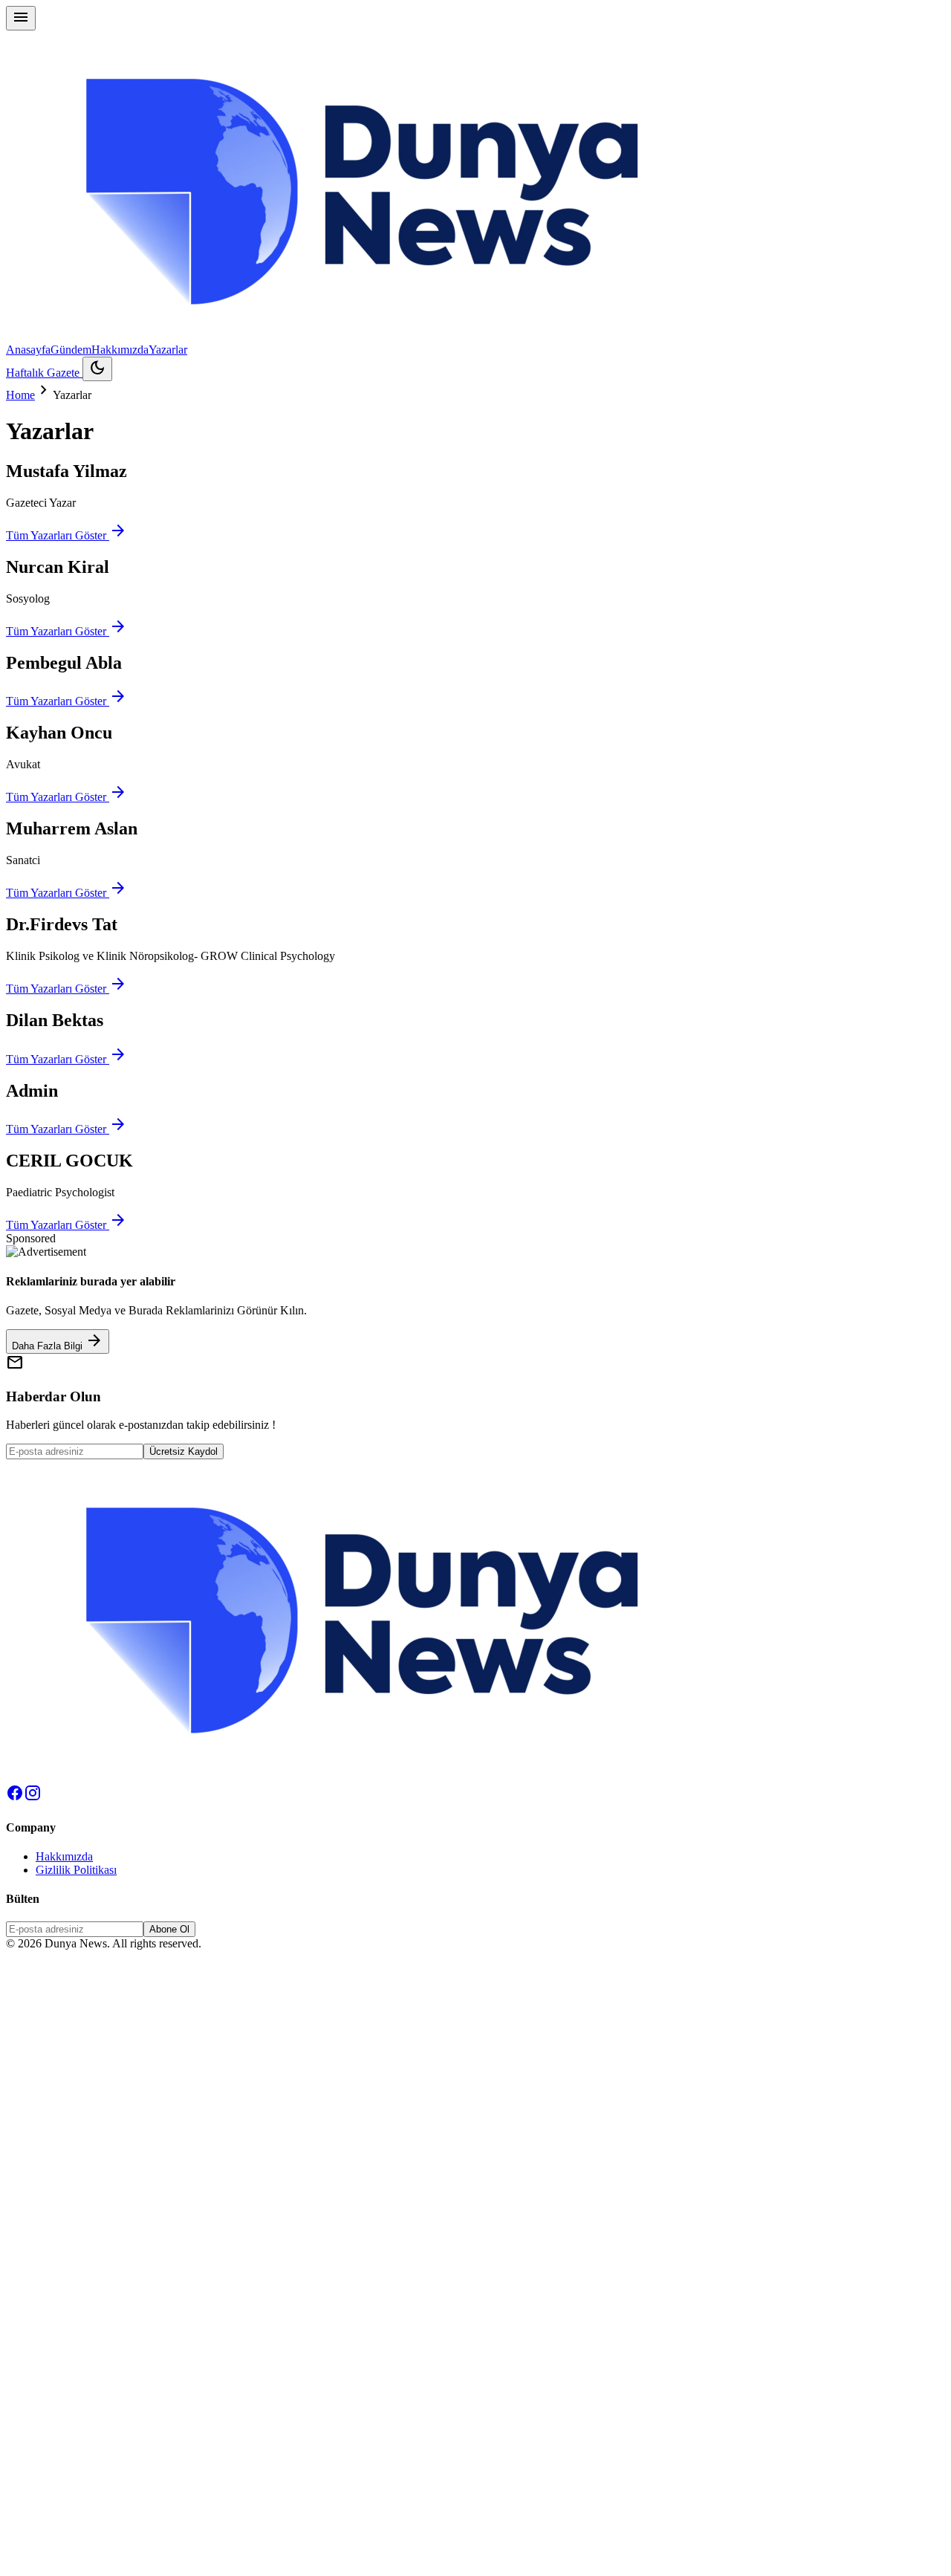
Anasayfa (28, 350)
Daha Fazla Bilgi (58, 1341)
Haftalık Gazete (44, 373)
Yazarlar (168, 350)
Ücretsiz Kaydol (184, 1451)
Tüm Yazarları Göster (66, 535)
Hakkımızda (120, 350)
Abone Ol (169, 1929)
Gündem (71, 350)
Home (20, 395)
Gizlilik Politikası (76, 1870)
